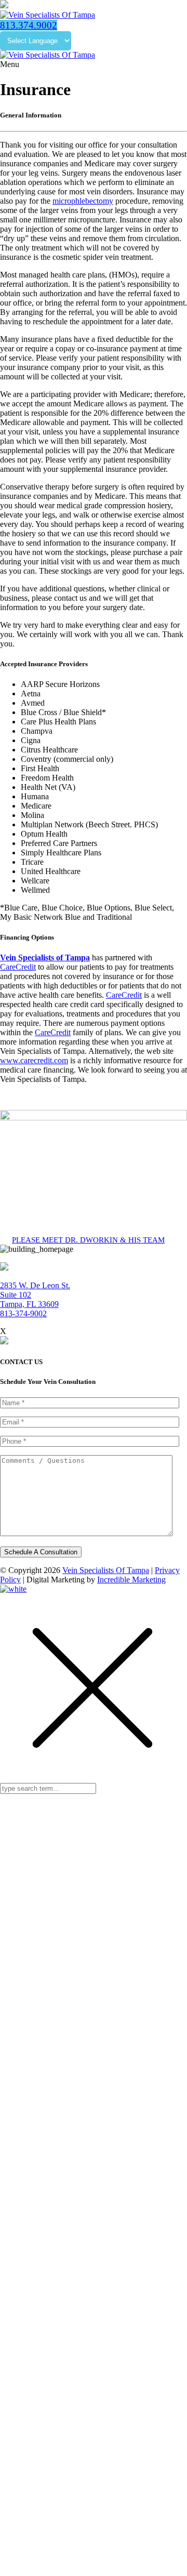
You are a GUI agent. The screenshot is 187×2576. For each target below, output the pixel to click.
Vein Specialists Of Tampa (106, 1570)
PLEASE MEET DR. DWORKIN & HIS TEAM (88, 1240)
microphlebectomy (83, 201)
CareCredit (18, 967)
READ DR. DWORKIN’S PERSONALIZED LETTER (81, 2358)
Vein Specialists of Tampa (45, 957)
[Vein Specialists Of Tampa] (48, 15)
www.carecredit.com (34, 1060)
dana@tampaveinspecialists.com (99, 2445)
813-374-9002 (23, 1313)
